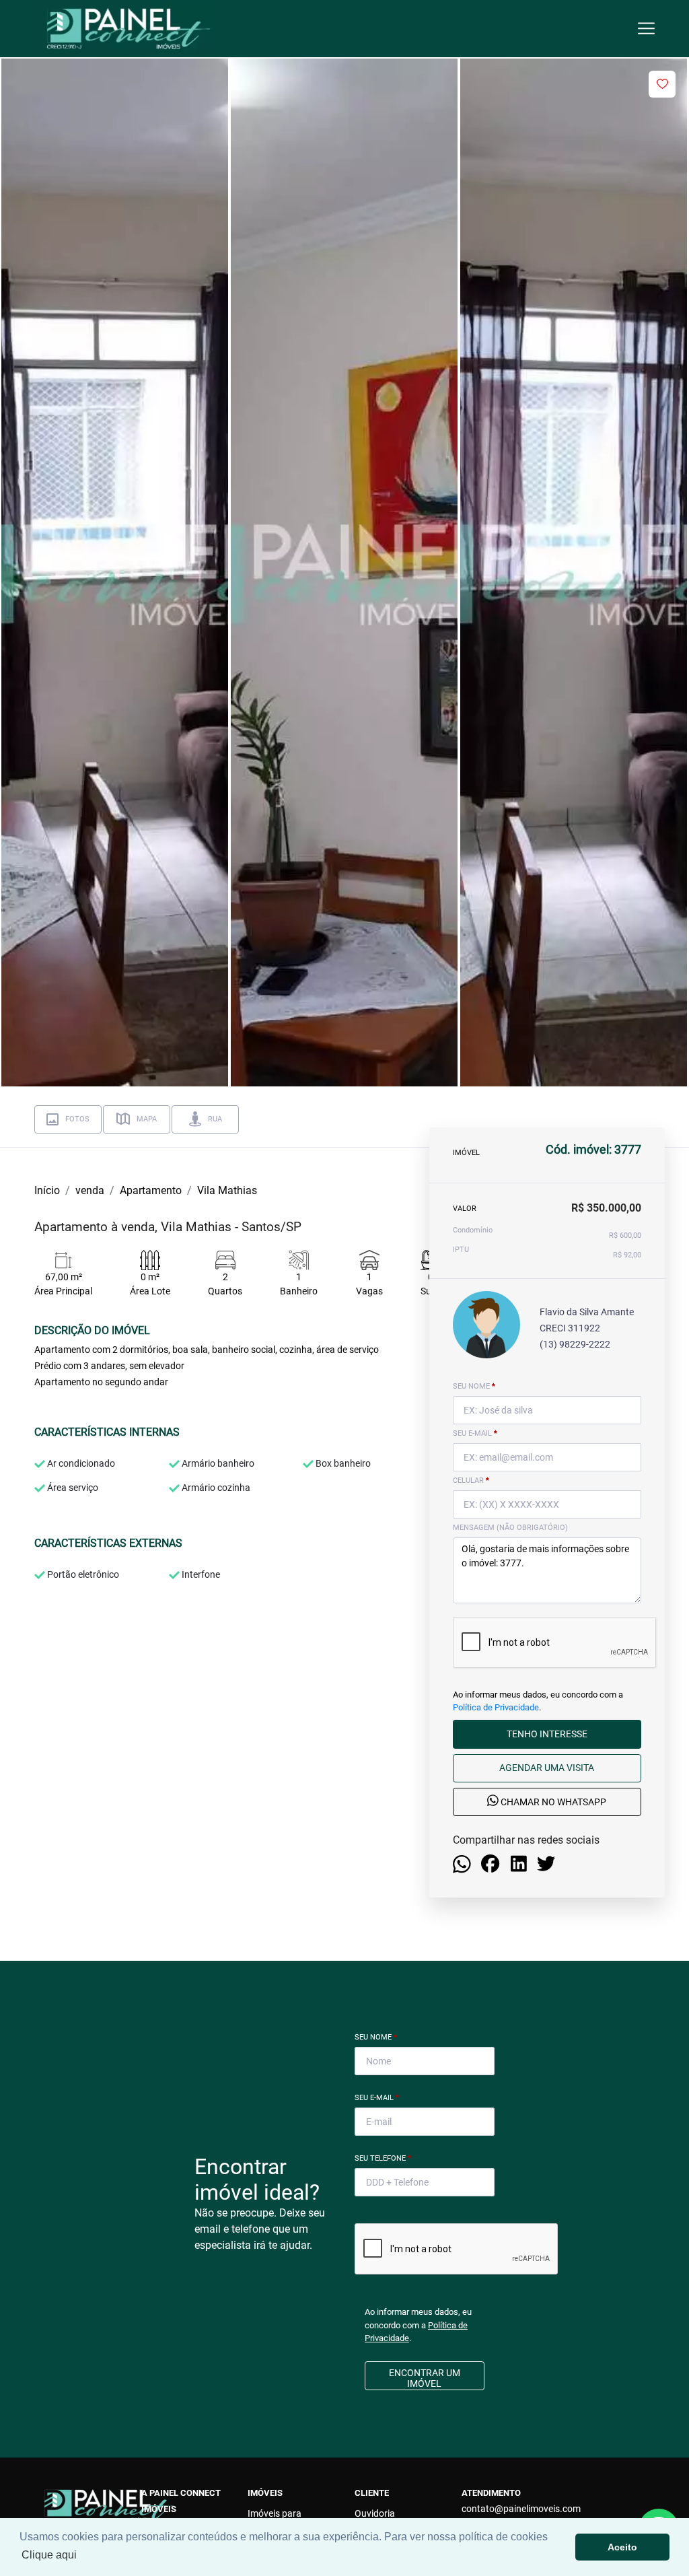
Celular (471, 1481)
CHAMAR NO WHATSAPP (552, 1803)
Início (47, 1190)
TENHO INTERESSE (547, 1734)
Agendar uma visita (547, 1768)
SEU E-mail (475, 1433)
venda (90, 1190)
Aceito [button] (622, 2547)
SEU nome (474, 1386)
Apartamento (151, 1190)
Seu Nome (376, 2037)
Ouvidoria (375, 2513)
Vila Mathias (227, 1190)
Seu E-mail (377, 2098)
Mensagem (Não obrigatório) (510, 1528)
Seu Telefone (383, 2158)
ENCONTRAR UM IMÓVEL (425, 2378)
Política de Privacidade (496, 1707)
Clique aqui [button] (49, 2555)
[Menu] (646, 29)
